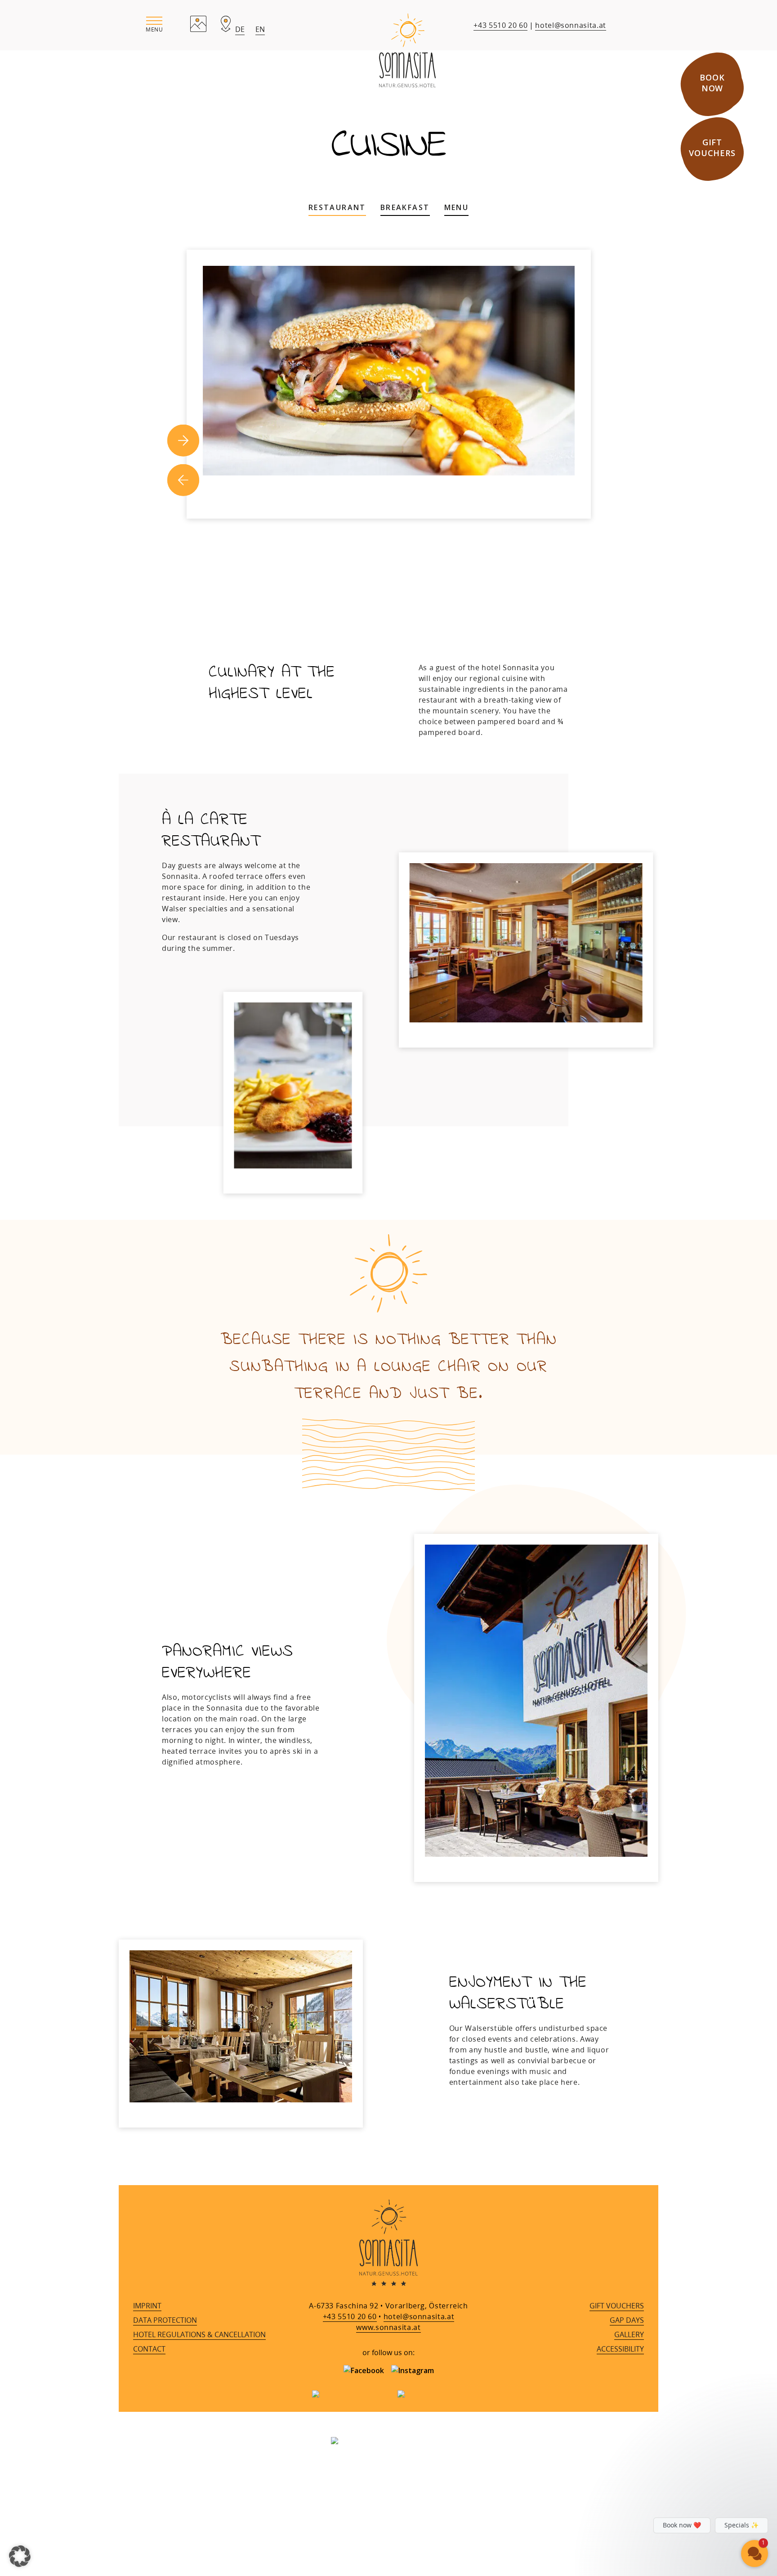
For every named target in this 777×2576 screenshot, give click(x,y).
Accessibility (620, 2349)
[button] (154, 25)
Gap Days (627, 2320)
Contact (149, 2349)
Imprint (147, 2306)
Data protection (165, 2320)
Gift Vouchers (712, 148)
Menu (457, 207)
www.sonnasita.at (388, 2327)
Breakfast (405, 207)
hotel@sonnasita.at (571, 25)
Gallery (629, 2334)
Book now (712, 83)
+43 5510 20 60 (500, 25)
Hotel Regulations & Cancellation (199, 2334)
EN (260, 29)
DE (240, 29)
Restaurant (337, 207)
